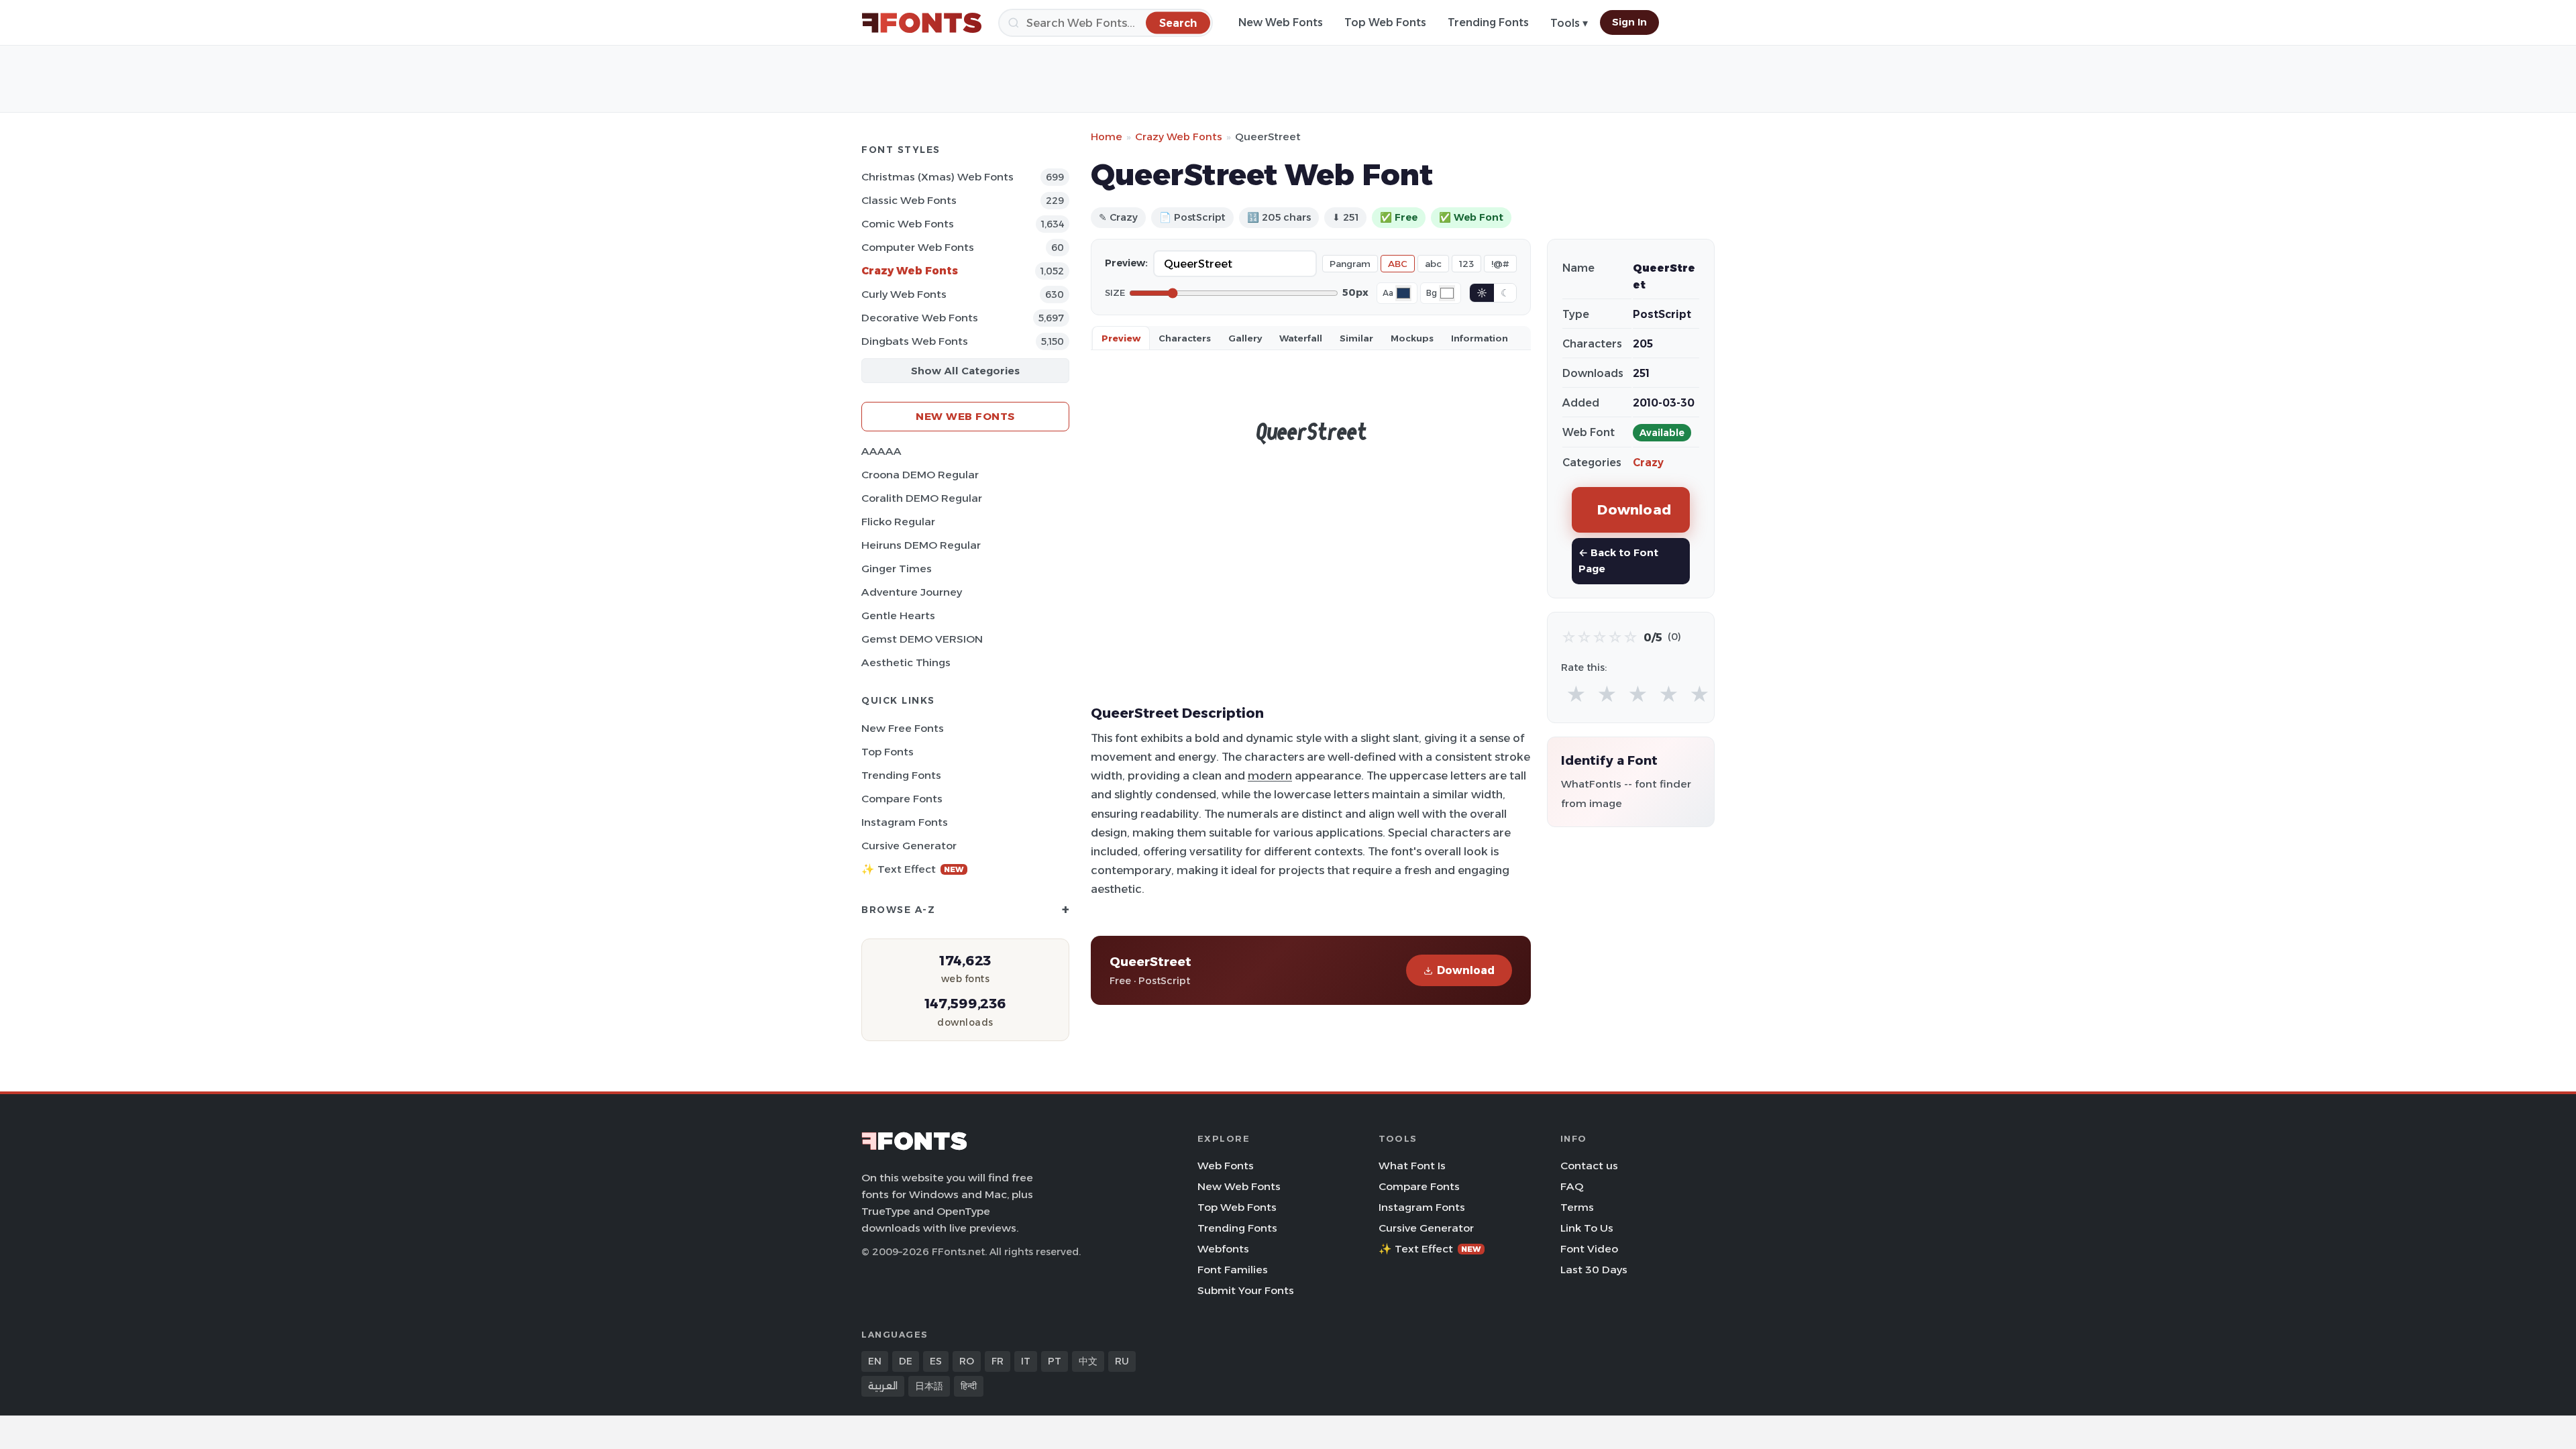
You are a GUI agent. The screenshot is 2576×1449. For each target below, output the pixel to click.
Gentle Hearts (898, 615)
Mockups (1412, 338)
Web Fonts (1226, 1166)
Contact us (1589, 1166)
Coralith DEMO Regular (922, 498)
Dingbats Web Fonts (915, 341)
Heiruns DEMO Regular (921, 545)
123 (1466, 264)
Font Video (1589, 1249)
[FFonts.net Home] (922, 23)
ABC (1398, 264)
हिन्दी (969, 1386)
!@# (1500, 264)
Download (1466, 970)
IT (1026, 1361)
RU (1122, 1361)
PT (1055, 1361)
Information (1480, 338)
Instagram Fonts (905, 822)
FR (998, 1361)
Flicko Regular (898, 522)
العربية (883, 1386)
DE (906, 1361)
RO (967, 1361)
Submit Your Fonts (1246, 1290)
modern (1270, 775)
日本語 (929, 1386)
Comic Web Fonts (908, 224)
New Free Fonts (903, 728)
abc (1433, 264)
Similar (1356, 338)
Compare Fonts (902, 799)
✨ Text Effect (913, 869)
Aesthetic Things (906, 662)
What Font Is (1412, 1166)
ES (936, 1361)
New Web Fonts (1281, 22)
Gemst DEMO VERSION (922, 639)
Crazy (1648, 463)
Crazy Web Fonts (910, 271)
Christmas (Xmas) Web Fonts (937, 177)
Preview (1121, 338)
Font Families (1233, 1270)
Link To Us (1587, 1228)
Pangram (1350, 264)
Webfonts (1223, 1249)
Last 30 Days (1594, 1270)
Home (1107, 137)
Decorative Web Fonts (920, 318)
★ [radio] (1576, 695)
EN (875, 1361)
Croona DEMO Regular (920, 475)
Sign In (1629, 22)
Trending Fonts (1488, 22)
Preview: (1126, 263)
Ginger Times (897, 569)
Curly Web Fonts (904, 294)
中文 (1088, 1361)
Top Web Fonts (1385, 22)
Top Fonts (888, 752)
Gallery (1245, 338)
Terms (1577, 1207)
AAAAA (881, 451)
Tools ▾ (1569, 23)
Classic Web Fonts (909, 200)
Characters (1185, 338)
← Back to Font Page (1618, 560)
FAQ (1572, 1186)
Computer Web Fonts (918, 247)
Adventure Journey (912, 592)
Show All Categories (965, 371)
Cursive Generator (909, 846)
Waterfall (1301, 338)
